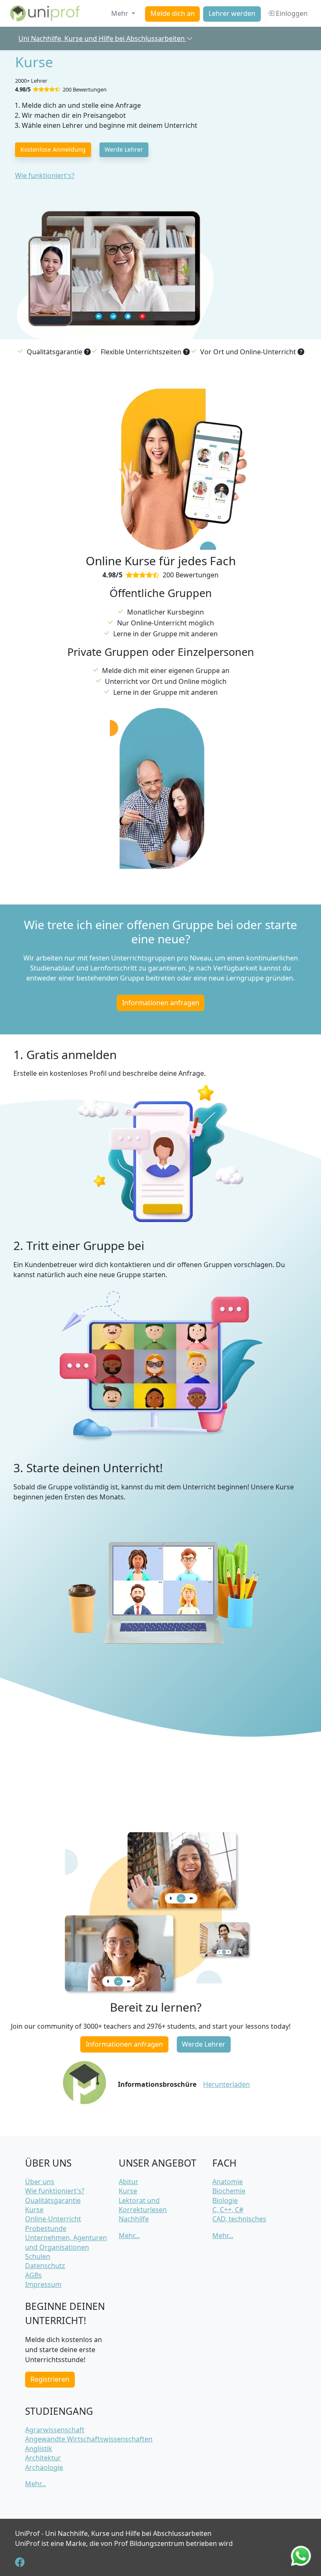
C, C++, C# (228, 2210)
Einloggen (291, 13)
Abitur (129, 2182)
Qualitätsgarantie (53, 2200)
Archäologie (44, 2467)
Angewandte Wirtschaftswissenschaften (89, 2439)
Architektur (43, 2458)
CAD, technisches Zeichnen (239, 2223)
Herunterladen (227, 2084)
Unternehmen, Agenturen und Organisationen (66, 2242)
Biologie (225, 2200)
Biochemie (229, 2191)
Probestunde (46, 2228)
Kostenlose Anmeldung (53, 149)
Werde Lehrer (124, 149)
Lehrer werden (232, 14)
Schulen (38, 2256)
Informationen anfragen (161, 1003)
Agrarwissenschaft (55, 2430)
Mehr (121, 13)
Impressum (43, 2284)
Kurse (34, 2210)
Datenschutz (45, 2266)
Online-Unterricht (53, 2219)
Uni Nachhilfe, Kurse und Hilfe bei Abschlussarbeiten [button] (102, 38)
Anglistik (39, 2449)
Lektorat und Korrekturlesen (143, 2205)
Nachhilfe (134, 2219)
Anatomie (228, 2182)
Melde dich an (173, 14)
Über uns (40, 2182)
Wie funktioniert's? (45, 175)
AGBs (33, 2275)
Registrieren (50, 2379)
